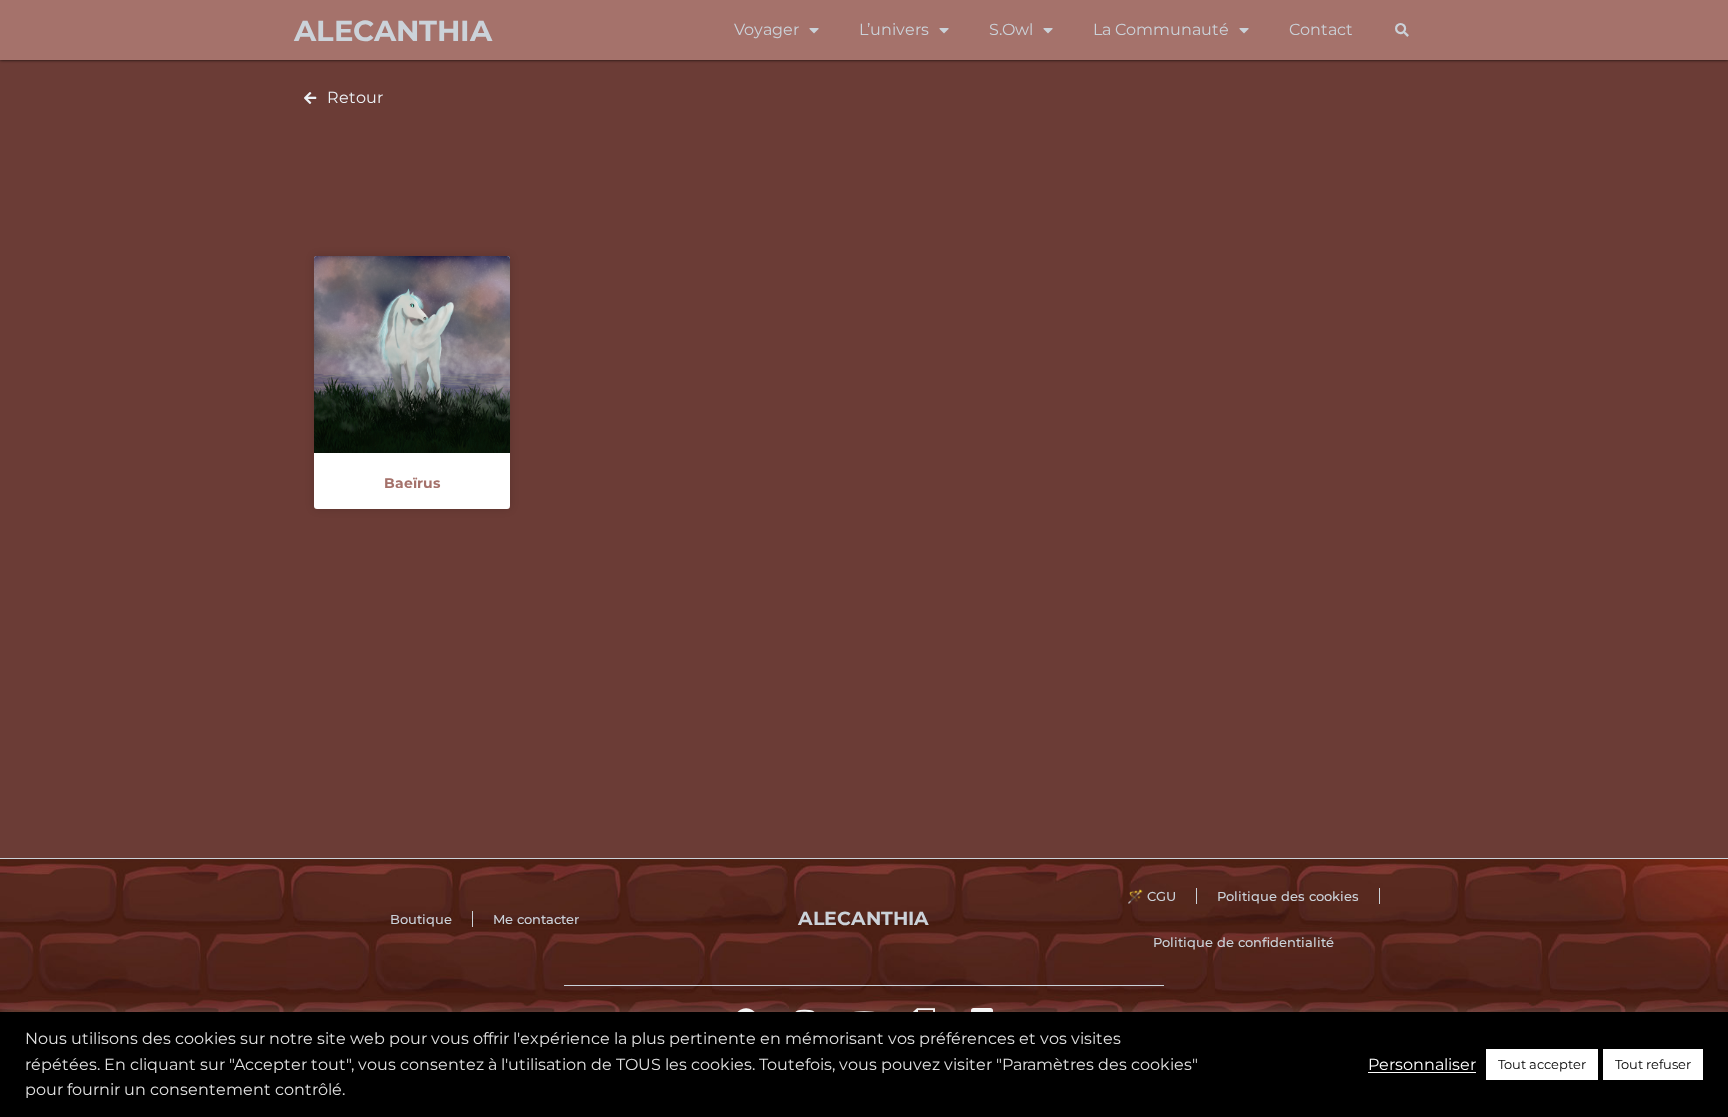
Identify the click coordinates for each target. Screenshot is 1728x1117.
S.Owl (1011, 29)
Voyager (766, 29)
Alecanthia (393, 30)
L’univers (894, 29)
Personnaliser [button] (1422, 1064)
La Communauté (1161, 29)
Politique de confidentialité (1243, 942)
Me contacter (536, 919)
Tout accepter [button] (1542, 1064)
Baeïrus (412, 483)
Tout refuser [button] (1653, 1064)
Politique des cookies (1288, 896)
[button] (1401, 30)
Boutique (421, 919)
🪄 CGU (1151, 896)
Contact (1321, 29)
